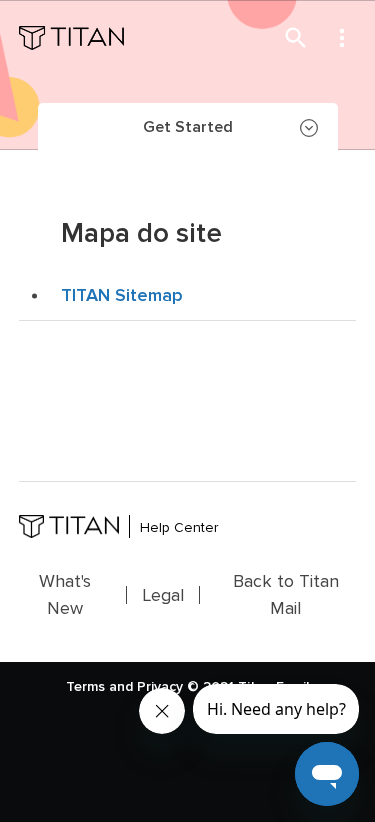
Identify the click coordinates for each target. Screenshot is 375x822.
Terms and (99, 686)
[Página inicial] (71, 38)
